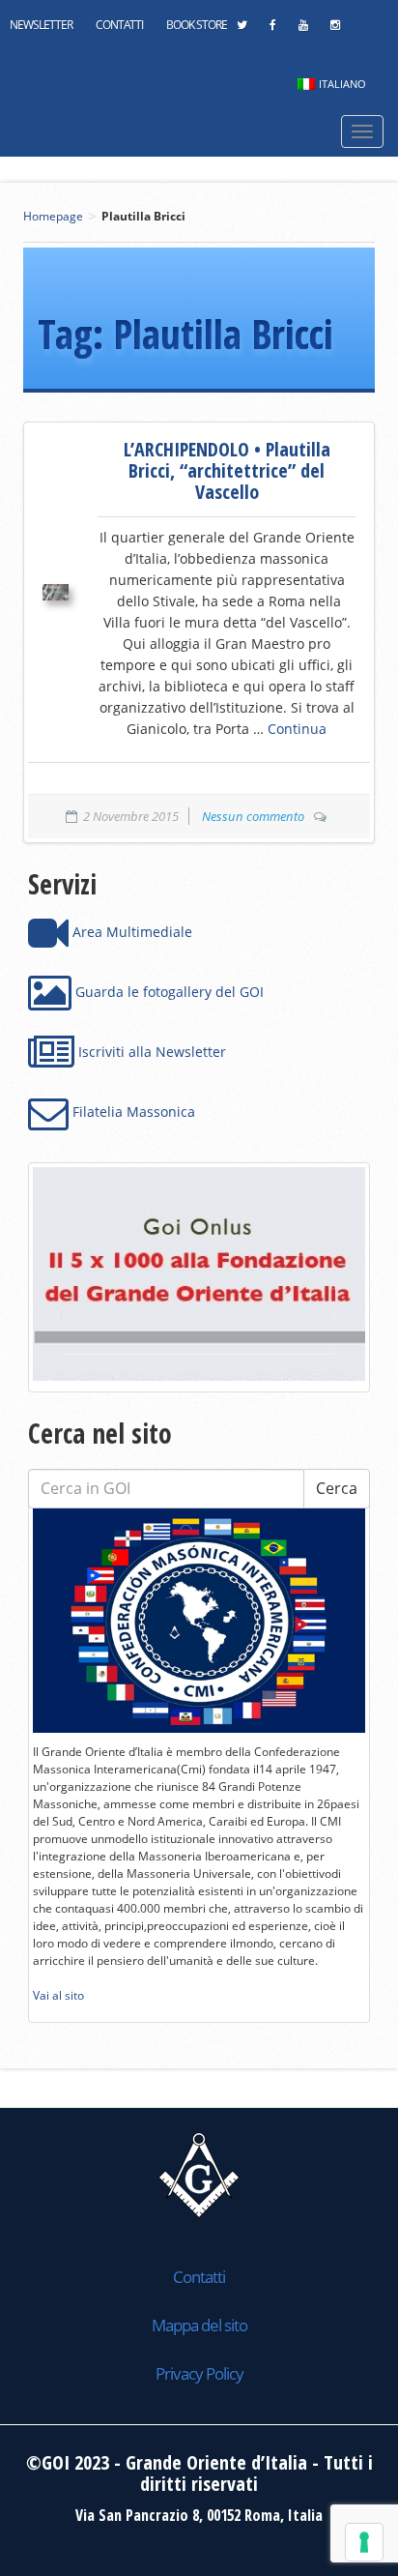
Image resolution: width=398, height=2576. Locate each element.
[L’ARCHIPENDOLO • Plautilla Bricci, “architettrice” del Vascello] (56, 592)
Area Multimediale (130, 932)
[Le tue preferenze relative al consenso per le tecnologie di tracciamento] (364, 2542)
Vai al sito (58, 1995)
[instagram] (335, 30)
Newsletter (41, 25)
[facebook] (272, 30)
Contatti (119, 25)
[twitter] (242, 30)
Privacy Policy (199, 2373)
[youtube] (303, 30)
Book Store (197, 25)
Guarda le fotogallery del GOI (168, 992)
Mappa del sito (199, 2325)
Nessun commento (253, 816)
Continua (297, 729)
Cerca (337, 1488)
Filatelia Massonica (132, 1112)
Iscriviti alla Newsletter (150, 1052)
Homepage (53, 216)
